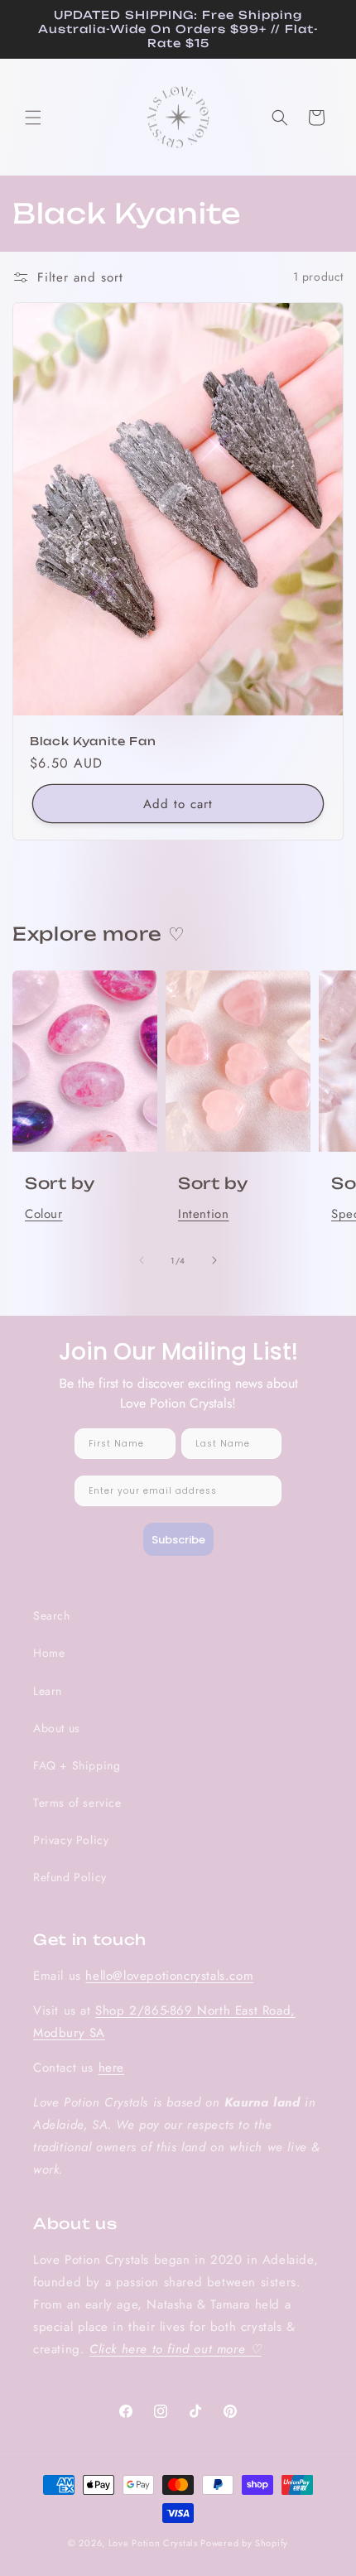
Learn (48, 1691)
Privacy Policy (71, 1840)
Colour (44, 1214)
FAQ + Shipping (77, 1765)
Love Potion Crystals (153, 2543)
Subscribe (178, 1540)
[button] (33, 118)
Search (52, 1615)
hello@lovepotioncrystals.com (169, 1976)
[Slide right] (214, 1260)
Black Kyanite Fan (93, 740)
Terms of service (77, 1803)
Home (49, 1653)
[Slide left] (142, 1260)
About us (57, 1728)
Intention (203, 1214)
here (111, 2068)
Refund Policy (70, 1877)
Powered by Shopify (244, 2543)
